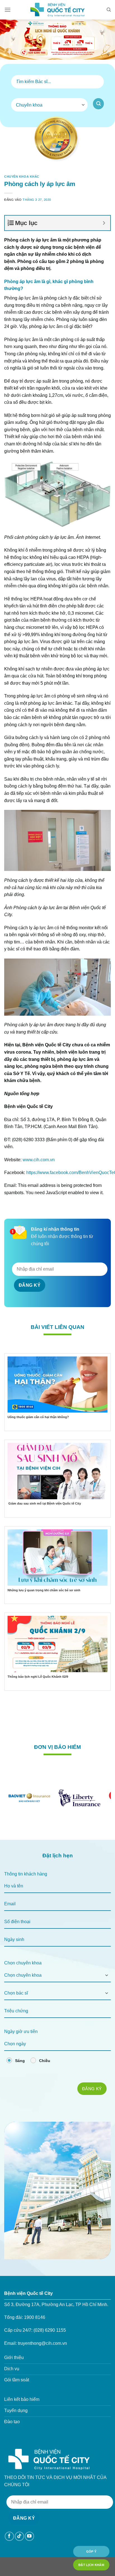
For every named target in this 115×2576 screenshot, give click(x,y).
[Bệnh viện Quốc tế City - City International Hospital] (57, 10)
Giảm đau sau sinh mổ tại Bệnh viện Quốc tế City (44, 1503)
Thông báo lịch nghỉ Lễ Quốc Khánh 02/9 (38, 1677)
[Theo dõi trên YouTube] (29, 2536)
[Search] (109, 10)
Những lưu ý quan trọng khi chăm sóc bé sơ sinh (44, 1590)
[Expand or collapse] (104, 223)
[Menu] (8, 10)
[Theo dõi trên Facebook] (9, 2536)
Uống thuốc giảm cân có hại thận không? (38, 1417)
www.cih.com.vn (39, 1160)
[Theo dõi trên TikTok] (19, 2536)
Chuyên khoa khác (22, 177)
